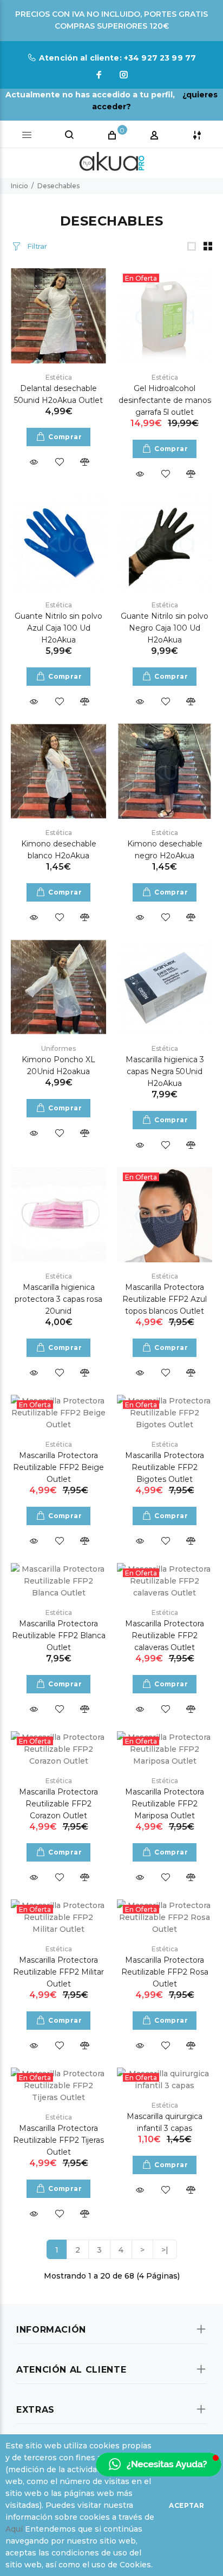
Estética (59, 377)
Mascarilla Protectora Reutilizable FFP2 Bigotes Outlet (165, 1467)
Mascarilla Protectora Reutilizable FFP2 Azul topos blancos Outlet (165, 1299)
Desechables (58, 186)
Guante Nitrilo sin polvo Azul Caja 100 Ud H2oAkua (58, 628)
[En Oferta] (165, 315)
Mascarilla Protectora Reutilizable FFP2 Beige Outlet (58, 1467)
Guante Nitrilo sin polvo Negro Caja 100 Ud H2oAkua (165, 628)
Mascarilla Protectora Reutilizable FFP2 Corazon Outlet (58, 1804)
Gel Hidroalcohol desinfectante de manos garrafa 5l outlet (165, 400)
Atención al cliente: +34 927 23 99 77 (117, 58)
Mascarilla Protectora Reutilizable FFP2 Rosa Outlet (165, 1972)
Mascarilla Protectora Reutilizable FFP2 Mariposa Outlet (165, 1804)
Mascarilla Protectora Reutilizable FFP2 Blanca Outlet (59, 1635)
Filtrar (36, 246)
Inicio (19, 186)
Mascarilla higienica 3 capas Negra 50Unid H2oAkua (165, 1071)
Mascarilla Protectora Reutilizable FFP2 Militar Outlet (58, 1972)
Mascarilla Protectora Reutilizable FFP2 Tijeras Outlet (58, 2140)
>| (165, 2250)
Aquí (14, 2529)
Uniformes (58, 1048)
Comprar (65, 437)
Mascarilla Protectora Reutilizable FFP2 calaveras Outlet (165, 1635)
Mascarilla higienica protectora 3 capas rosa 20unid (58, 1299)
